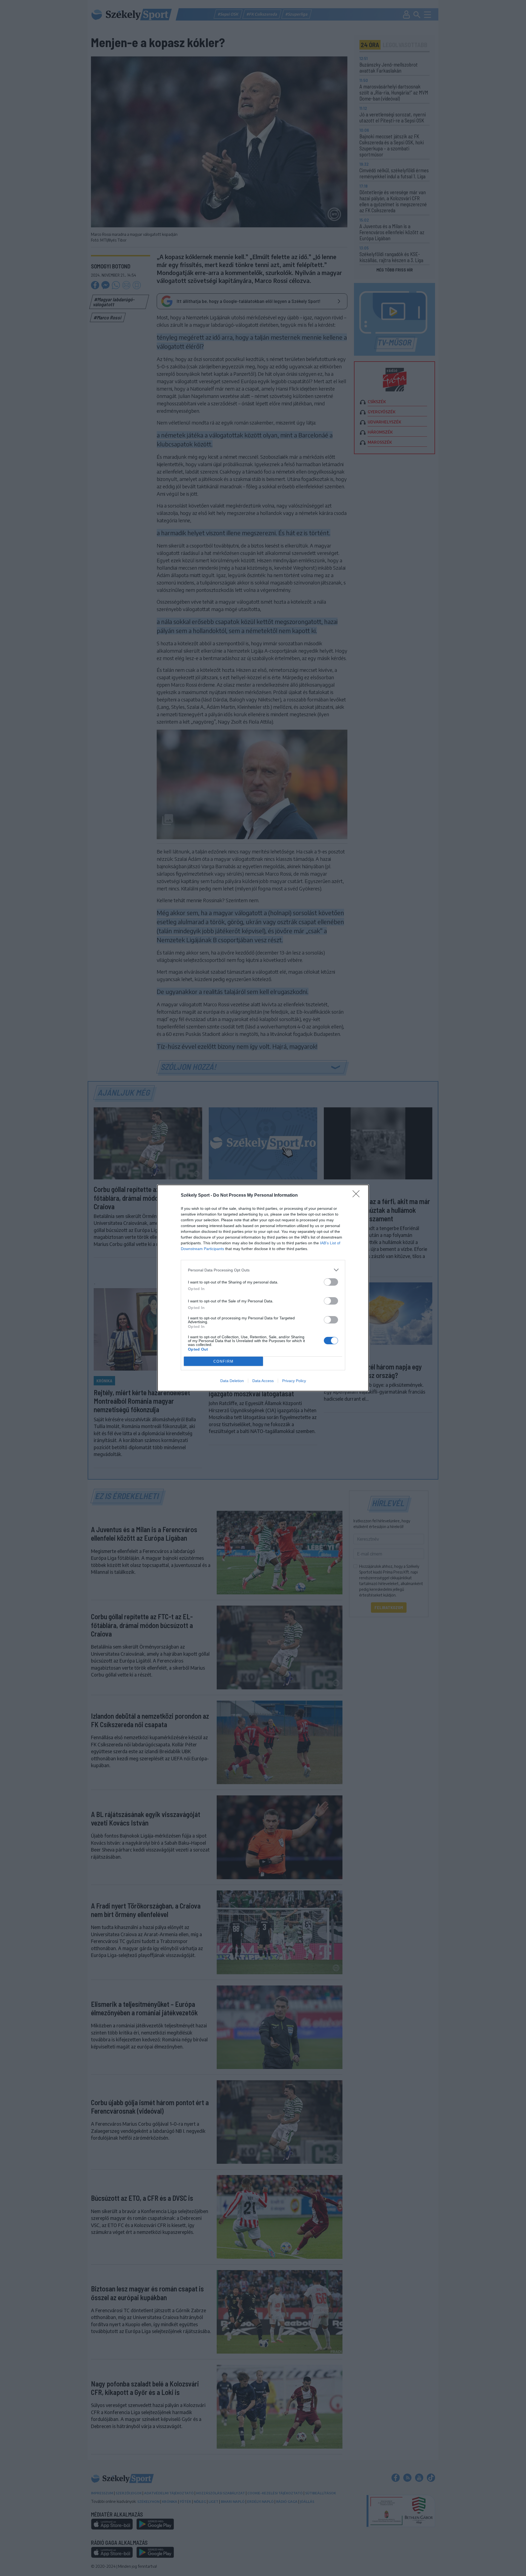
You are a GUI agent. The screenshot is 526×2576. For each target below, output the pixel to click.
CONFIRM (224, 1361)
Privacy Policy (294, 1381)
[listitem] (263, 1270)
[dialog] (263, 1288)
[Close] (358, 1196)
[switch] (331, 1282)
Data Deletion (232, 1381)
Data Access (263, 1381)
